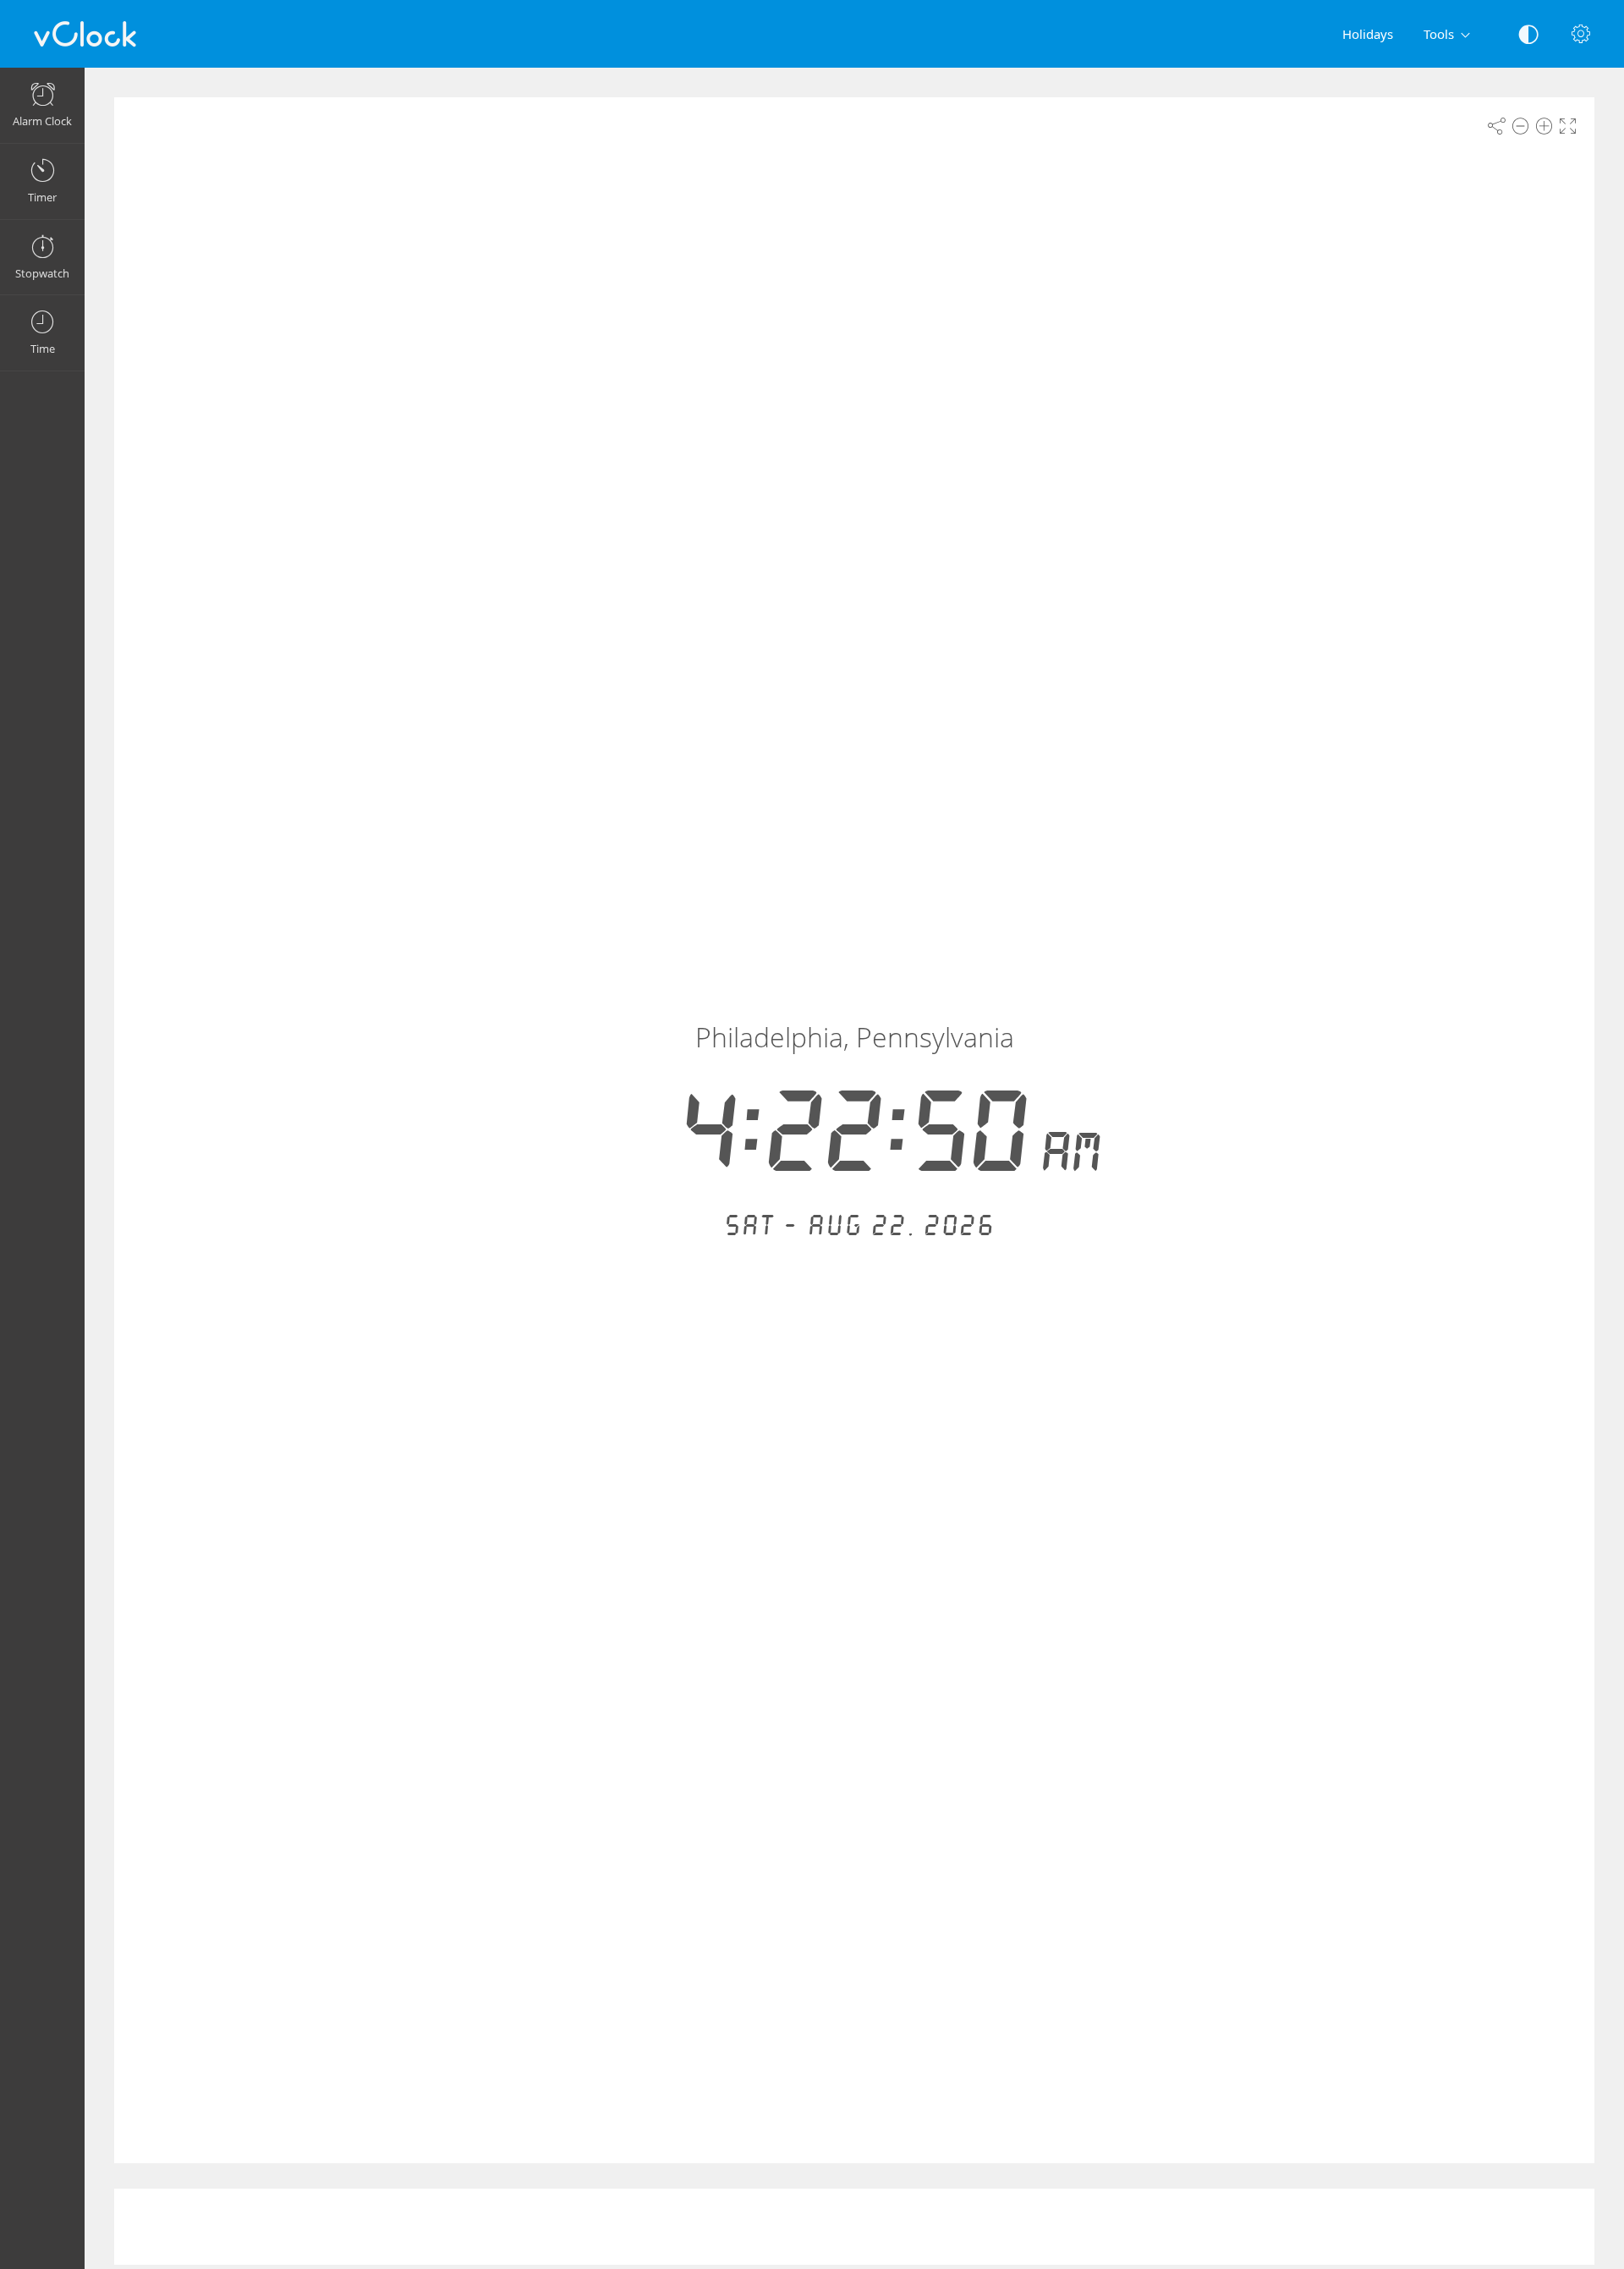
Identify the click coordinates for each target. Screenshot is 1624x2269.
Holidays (1368, 34)
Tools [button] (1439, 34)
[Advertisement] (854, 2227)
